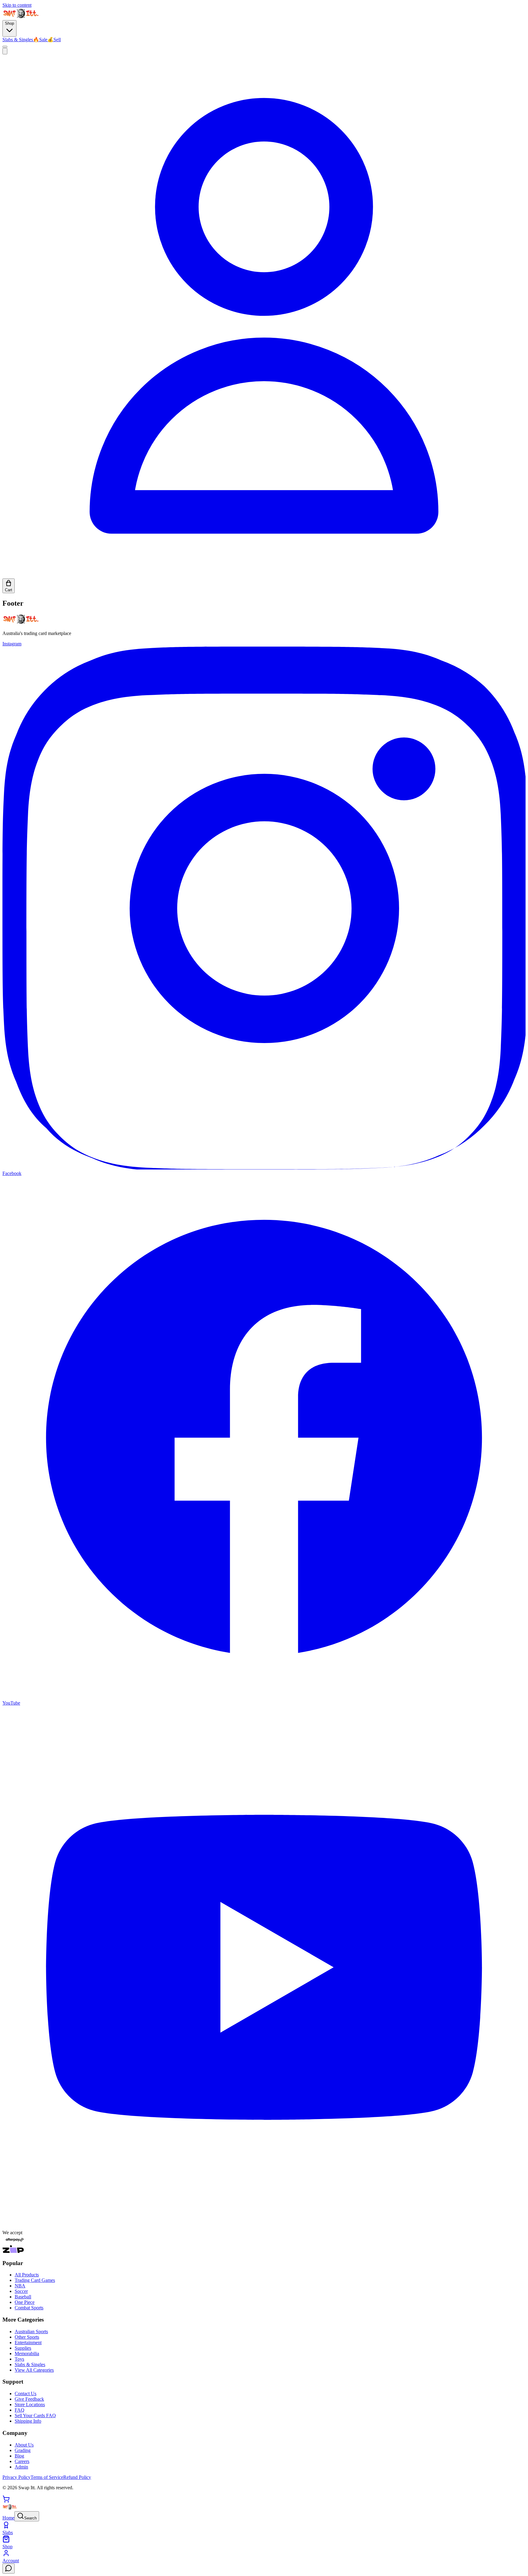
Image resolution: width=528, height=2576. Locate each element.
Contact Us (26, 2394)
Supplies (23, 2348)
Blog (19, 2456)
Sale (40, 40)
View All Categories (34, 2370)
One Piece (25, 2302)
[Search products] (5, 51)
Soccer (21, 2291)
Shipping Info (28, 2421)
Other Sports (27, 2337)
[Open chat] (9, 2569)
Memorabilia (27, 2353)
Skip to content (17, 5)
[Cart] (6, 2501)
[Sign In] (264, 576)
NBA (20, 2286)
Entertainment (28, 2342)
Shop (9, 23)
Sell (54, 40)
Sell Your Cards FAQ (35, 2415)
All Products (27, 2275)
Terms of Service (47, 2477)
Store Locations (30, 2405)
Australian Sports (31, 2332)
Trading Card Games (35, 2280)
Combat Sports (29, 2308)
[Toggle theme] (5, 47)
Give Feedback (29, 2399)
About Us (24, 2445)
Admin (21, 2467)
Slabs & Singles (18, 40)
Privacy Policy (16, 2477)
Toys (19, 2359)
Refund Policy (77, 2477)
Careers (22, 2461)
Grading (23, 2450)
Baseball (23, 2297)
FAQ (20, 2410)
